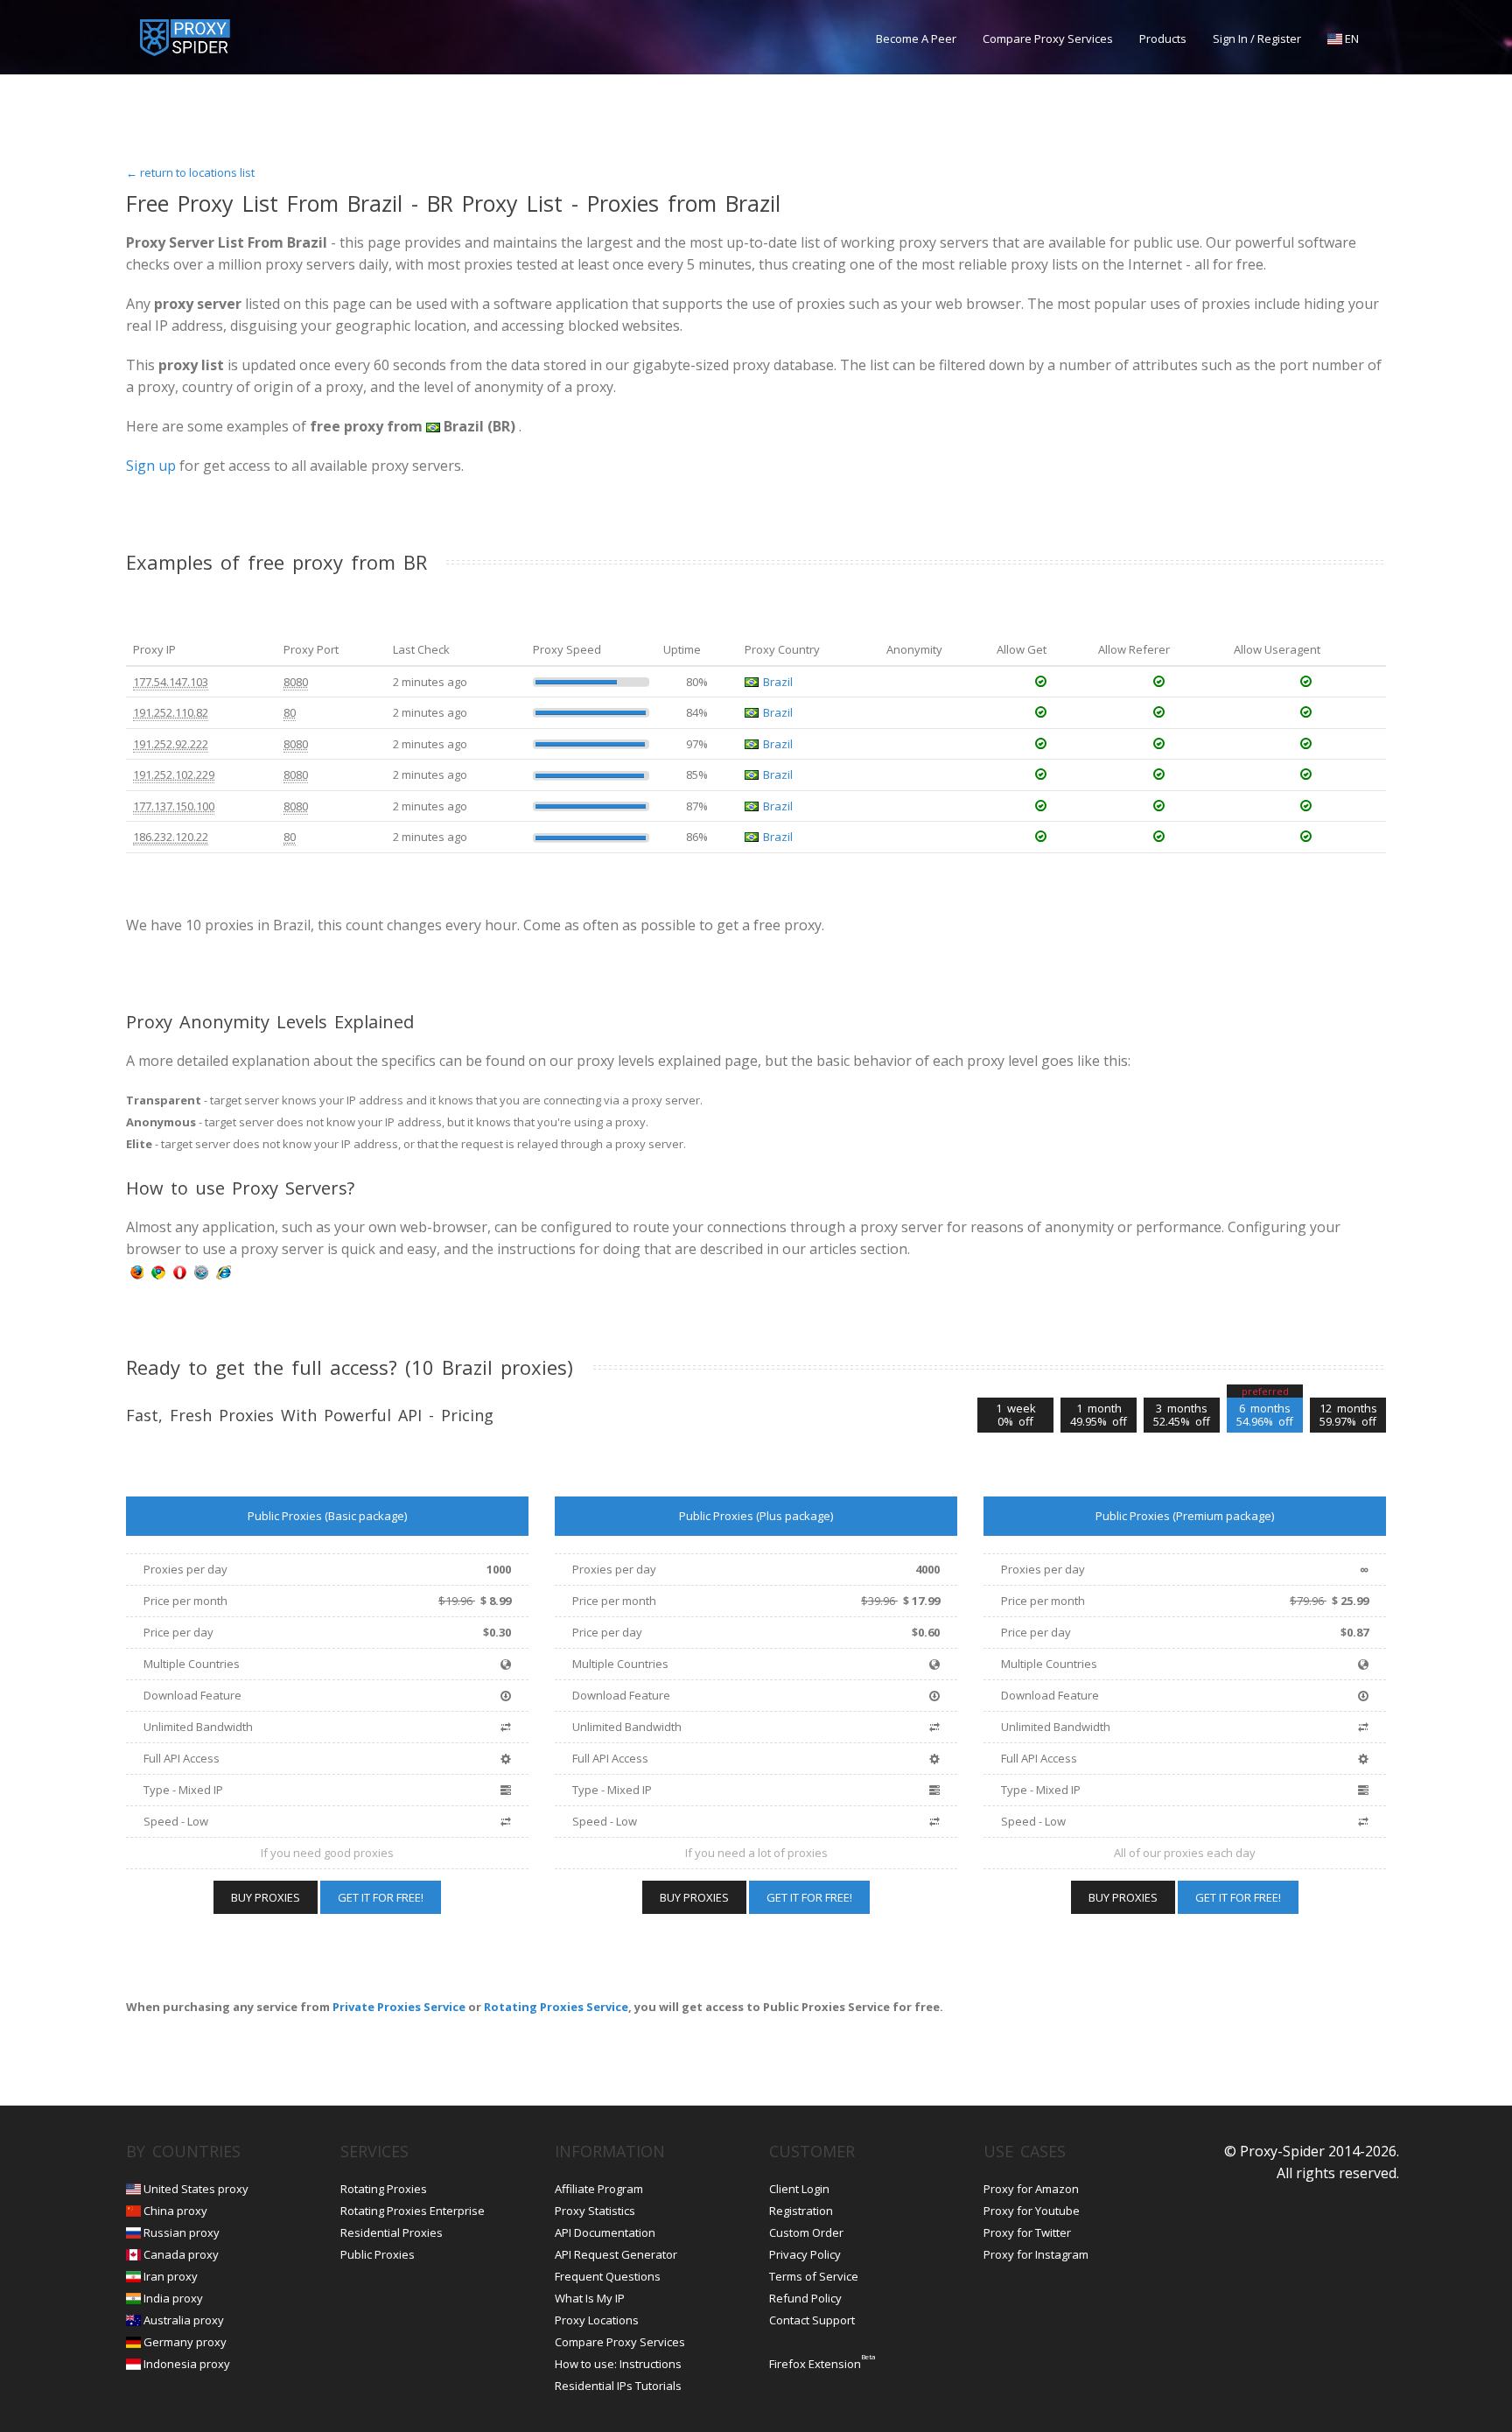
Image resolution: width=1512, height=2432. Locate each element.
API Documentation (605, 2232)
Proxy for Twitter (1027, 2232)
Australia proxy (184, 2320)
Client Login (799, 2189)
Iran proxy (171, 2276)
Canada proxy (181, 2254)
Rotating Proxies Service (556, 2007)
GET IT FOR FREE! (381, 1897)
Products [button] (1163, 39)
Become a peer (916, 39)
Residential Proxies (392, 2232)
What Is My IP (590, 2298)
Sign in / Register (1257, 39)
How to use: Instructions (618, 2364)
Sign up (151, 466)
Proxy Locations (597, 2320)
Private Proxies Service (399, 2007)
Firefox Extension (815, 2364)
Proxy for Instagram (1036, 2254)
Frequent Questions (608, 2276)
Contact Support (812, 2320)
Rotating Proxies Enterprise (413, 2211)
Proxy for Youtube (1032, 2211)
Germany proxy (185, 2342)
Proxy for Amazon (1031, 2189)
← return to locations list (190, 172)
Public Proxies (378, 2254)
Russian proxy (182, 2232)
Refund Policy (805, 2298)
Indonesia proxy (187, 2364)
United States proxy (196, 2189)
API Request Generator (616, 2254)
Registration (801, 2211)
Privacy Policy (805, 2254)
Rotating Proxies (384, 2189)
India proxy (173, 2298)
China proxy (175, 2211)
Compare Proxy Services (1048, 39)
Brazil (778, 682)
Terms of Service (814, 2276)
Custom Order (806, 2232)
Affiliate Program (599, 2189)
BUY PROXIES (266, 1897)
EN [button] (1351, 39)
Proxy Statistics (595, 2211)
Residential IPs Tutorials (618, 2386)
